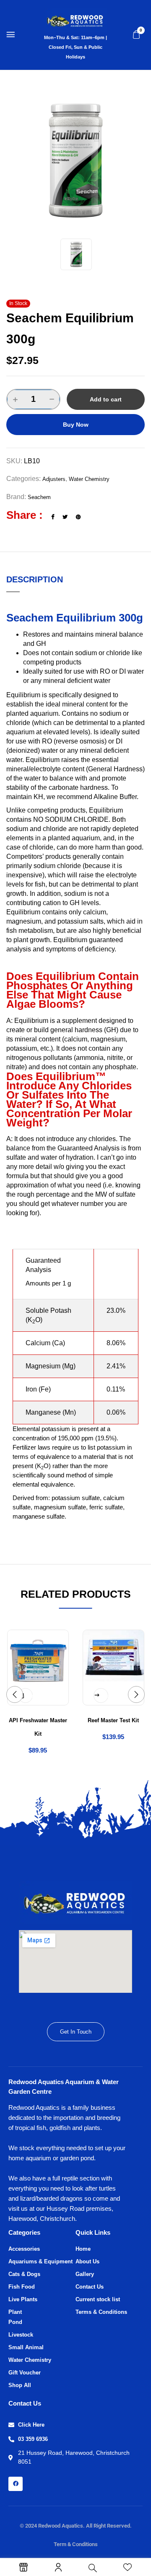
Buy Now (76, 425)
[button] (136, 35)
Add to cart (106, 399)
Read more (104, 1696)
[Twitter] (65, 517)
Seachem (39, 497)
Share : (25, 515)
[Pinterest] (78, 517)
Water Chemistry (89, 479)
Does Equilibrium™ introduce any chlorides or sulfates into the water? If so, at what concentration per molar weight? (69, 1099)
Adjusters (54, 479)
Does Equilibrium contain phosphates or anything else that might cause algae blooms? (73, 990)
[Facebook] (53, 517)
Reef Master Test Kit (113, 1720)
